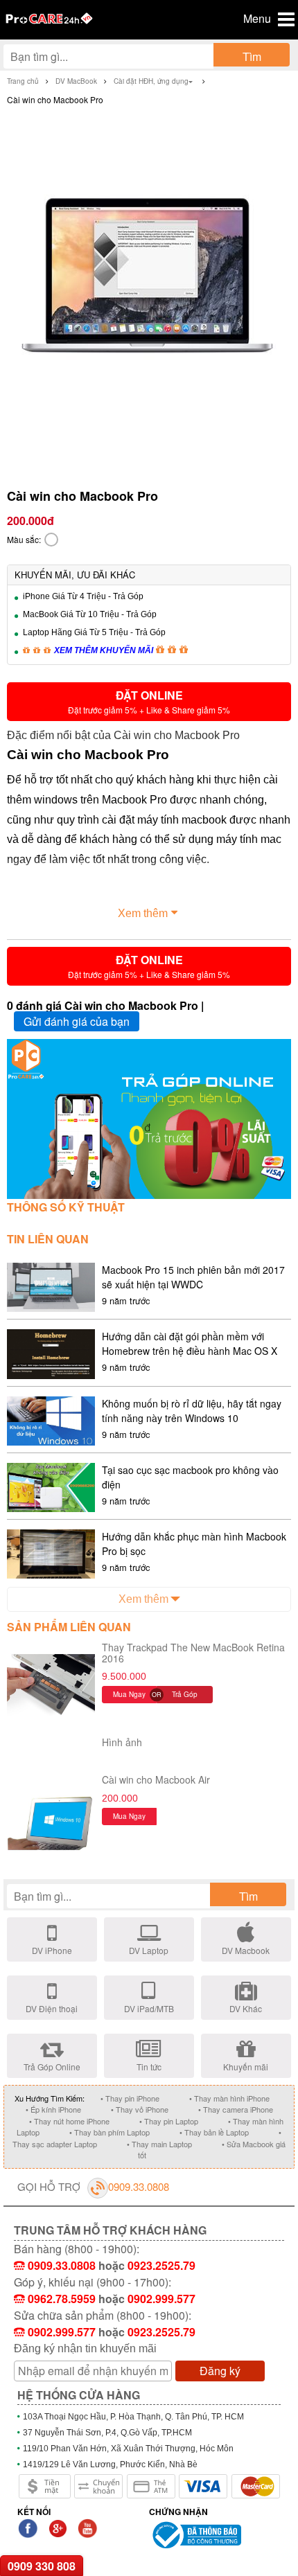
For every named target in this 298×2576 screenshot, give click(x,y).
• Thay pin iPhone (130, 2098)
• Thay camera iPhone (236, 2109)
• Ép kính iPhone (53, 2109)
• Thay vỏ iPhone (140, 2109)
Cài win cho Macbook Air (156, 1779)
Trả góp (185, 1694)
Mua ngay (129, 1694)
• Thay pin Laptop (169, 2121)
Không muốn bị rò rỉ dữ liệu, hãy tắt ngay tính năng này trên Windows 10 (192, 1411)
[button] (149, 702)
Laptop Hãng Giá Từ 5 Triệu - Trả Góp (94, 632)
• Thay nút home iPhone (69, 2121)
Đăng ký (220, 2371)
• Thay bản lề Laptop (214, 2132)
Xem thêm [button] (143, 913)
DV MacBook (76, 81)
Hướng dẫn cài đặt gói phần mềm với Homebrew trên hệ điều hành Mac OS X (190, 1343)
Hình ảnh (122, 1742)
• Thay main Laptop (159, 2144)
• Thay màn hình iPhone (229, 2098)
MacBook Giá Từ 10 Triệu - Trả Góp (90, 614)
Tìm (252, 56)
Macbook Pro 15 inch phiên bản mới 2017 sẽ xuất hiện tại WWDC (193, 1277)
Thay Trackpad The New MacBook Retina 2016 (193, 1652)
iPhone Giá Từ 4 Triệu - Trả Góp (83, 596)
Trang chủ (23, 81)
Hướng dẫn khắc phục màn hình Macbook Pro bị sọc (194, 1544)
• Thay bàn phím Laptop (109, 2132)
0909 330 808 (42, 2566)
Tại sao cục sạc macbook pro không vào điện (190, 1477)
